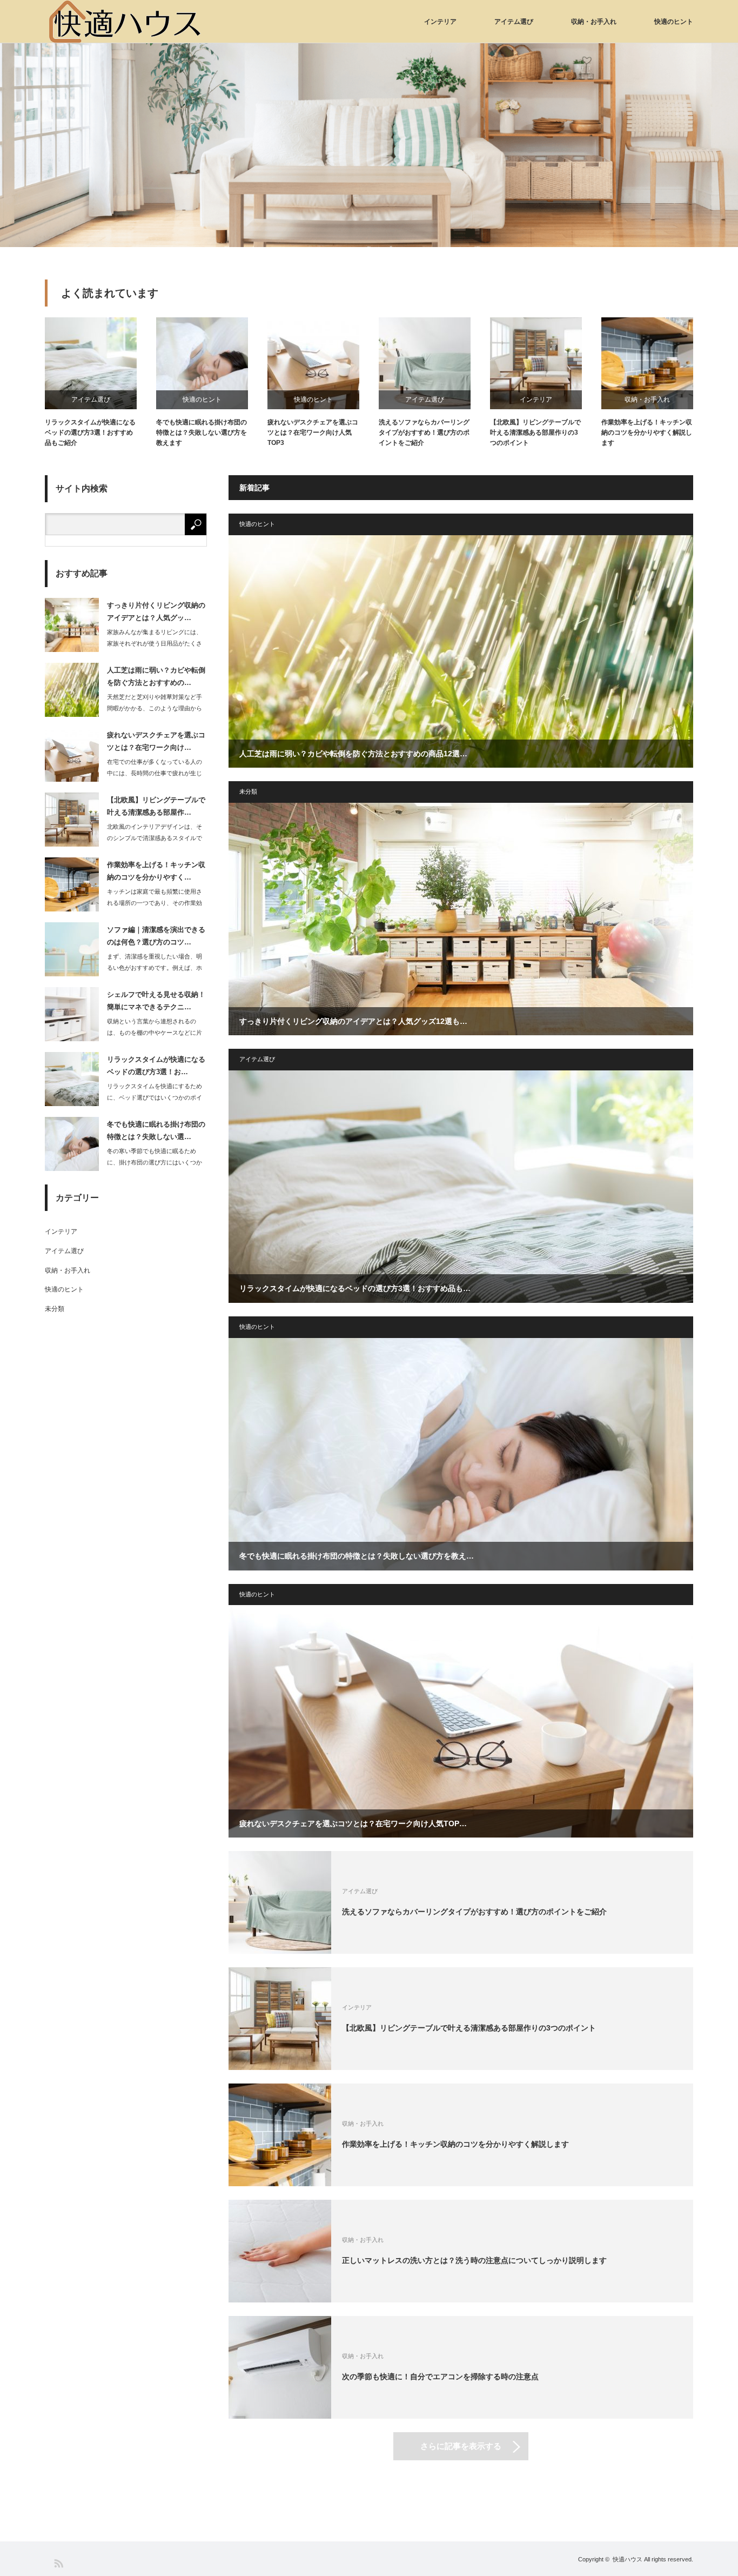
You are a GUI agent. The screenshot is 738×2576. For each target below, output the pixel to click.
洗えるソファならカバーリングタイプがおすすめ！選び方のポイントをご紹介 (424, 432)
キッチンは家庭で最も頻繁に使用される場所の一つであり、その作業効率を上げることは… (155, 903)
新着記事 (254, 488)
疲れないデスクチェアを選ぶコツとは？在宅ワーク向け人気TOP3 (313, 432)
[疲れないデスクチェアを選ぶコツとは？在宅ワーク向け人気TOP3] (461, 1721)
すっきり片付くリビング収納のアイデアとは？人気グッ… (156, 611)
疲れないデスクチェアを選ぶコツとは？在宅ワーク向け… (156, 741)
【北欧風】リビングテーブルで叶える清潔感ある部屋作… (156, 806)
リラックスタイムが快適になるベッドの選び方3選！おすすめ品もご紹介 (90, 432)
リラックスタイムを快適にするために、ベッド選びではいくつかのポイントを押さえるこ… (155, 1097)
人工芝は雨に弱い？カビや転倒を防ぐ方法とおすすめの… (156, 676)
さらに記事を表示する (461, 2446)
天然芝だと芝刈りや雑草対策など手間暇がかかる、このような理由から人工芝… (155, 708)
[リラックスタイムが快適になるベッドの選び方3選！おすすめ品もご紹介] (461, 1187)
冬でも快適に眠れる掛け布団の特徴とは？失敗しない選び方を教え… (357, 1556)
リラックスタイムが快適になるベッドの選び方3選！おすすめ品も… (355, 1288)
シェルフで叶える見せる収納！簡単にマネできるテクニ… (156, 1001)
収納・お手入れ (594, 22)
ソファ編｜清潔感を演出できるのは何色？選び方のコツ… (156, 936)
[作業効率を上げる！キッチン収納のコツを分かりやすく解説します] (280, 2135)
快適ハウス (628, 2559)
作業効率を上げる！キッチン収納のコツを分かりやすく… (156, 871)
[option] (369, 145)
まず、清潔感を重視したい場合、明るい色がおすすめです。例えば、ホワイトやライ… (155, 968)
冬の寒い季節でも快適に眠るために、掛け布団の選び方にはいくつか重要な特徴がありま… (155, 1162)
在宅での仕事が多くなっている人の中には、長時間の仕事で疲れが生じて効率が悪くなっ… (155, 773)
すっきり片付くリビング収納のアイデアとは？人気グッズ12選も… (353, 1021)
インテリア (440, 22)
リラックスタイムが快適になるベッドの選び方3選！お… (156, 1066)
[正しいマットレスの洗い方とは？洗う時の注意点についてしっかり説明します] (280, 2251)
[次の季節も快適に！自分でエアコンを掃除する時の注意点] (280, 2367)
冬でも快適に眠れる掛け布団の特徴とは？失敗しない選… (156, 1130)
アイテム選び (514, 22)
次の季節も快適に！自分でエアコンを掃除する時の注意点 (440, 2377)
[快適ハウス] (126, 22)
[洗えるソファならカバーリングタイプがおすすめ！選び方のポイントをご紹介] (280, 1902)
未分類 (248, 791)
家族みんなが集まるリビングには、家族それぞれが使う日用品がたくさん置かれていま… (155, 643)
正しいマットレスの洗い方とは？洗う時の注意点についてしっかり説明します (474, 2260)
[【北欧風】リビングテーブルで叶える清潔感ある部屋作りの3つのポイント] (280, 2019)
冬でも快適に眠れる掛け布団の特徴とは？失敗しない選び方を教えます (202, 432)
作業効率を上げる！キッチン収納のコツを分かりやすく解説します (647, 432)
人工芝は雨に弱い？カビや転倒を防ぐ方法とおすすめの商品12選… (353, 754)
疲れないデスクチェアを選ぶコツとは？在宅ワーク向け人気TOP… (353, 1823)
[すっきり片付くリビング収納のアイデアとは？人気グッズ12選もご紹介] (461, 919)
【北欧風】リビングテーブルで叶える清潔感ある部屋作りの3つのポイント (535, 432)
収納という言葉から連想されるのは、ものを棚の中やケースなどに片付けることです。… (155, 1033)
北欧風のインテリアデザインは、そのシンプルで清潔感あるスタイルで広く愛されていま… (155, 838)
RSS (58, 2563)
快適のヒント (674, 22)
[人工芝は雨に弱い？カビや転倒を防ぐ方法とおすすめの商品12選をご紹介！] (461, 651)
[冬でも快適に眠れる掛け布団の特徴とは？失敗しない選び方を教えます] (461, 1454)
